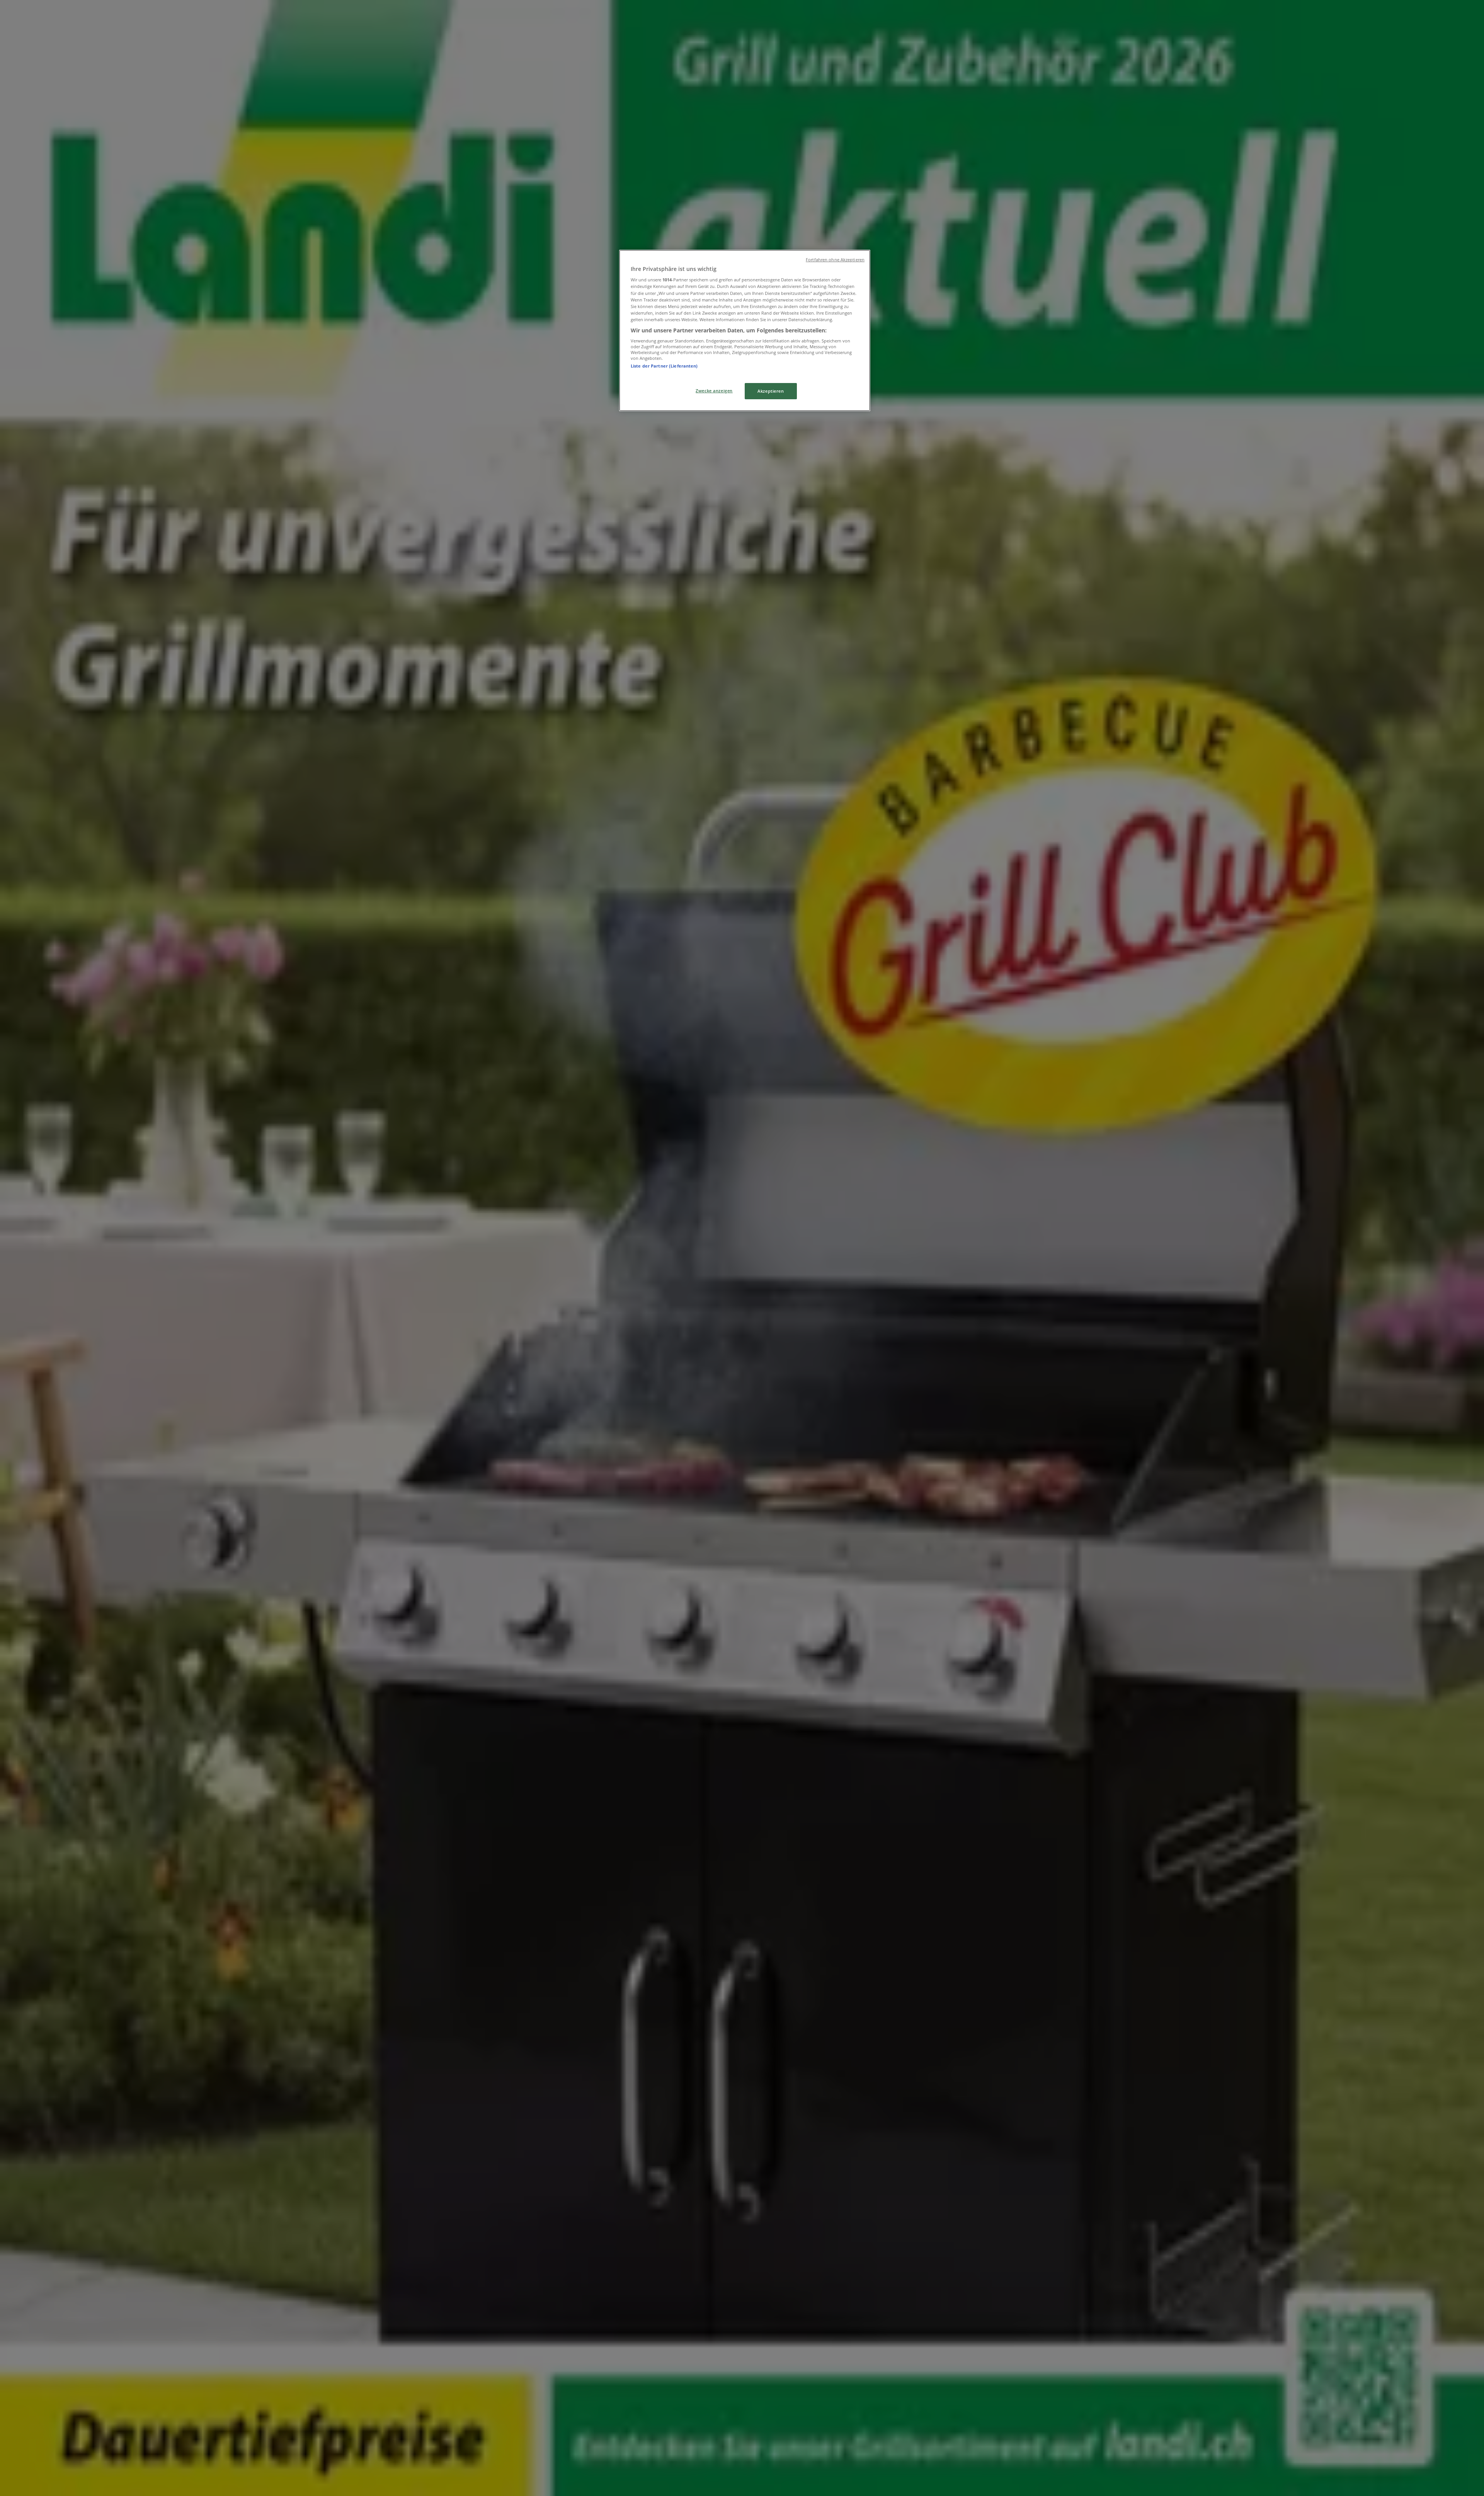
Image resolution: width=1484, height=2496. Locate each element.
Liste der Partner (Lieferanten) (664, 366)
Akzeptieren (771, 391)
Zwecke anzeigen (714, 391)
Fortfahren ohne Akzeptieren (835, 260)
